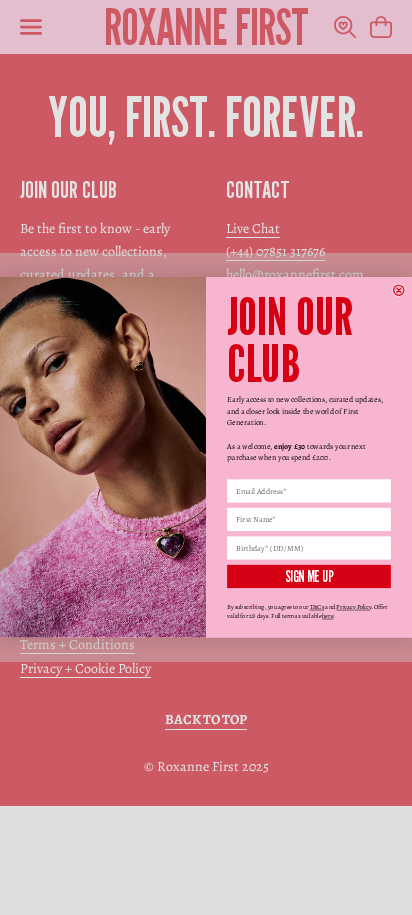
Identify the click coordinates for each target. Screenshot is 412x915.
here (327, 616)
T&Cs (317, 607)
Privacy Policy (353, 607)
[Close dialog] (399, 290)
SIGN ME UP (309, 576)
